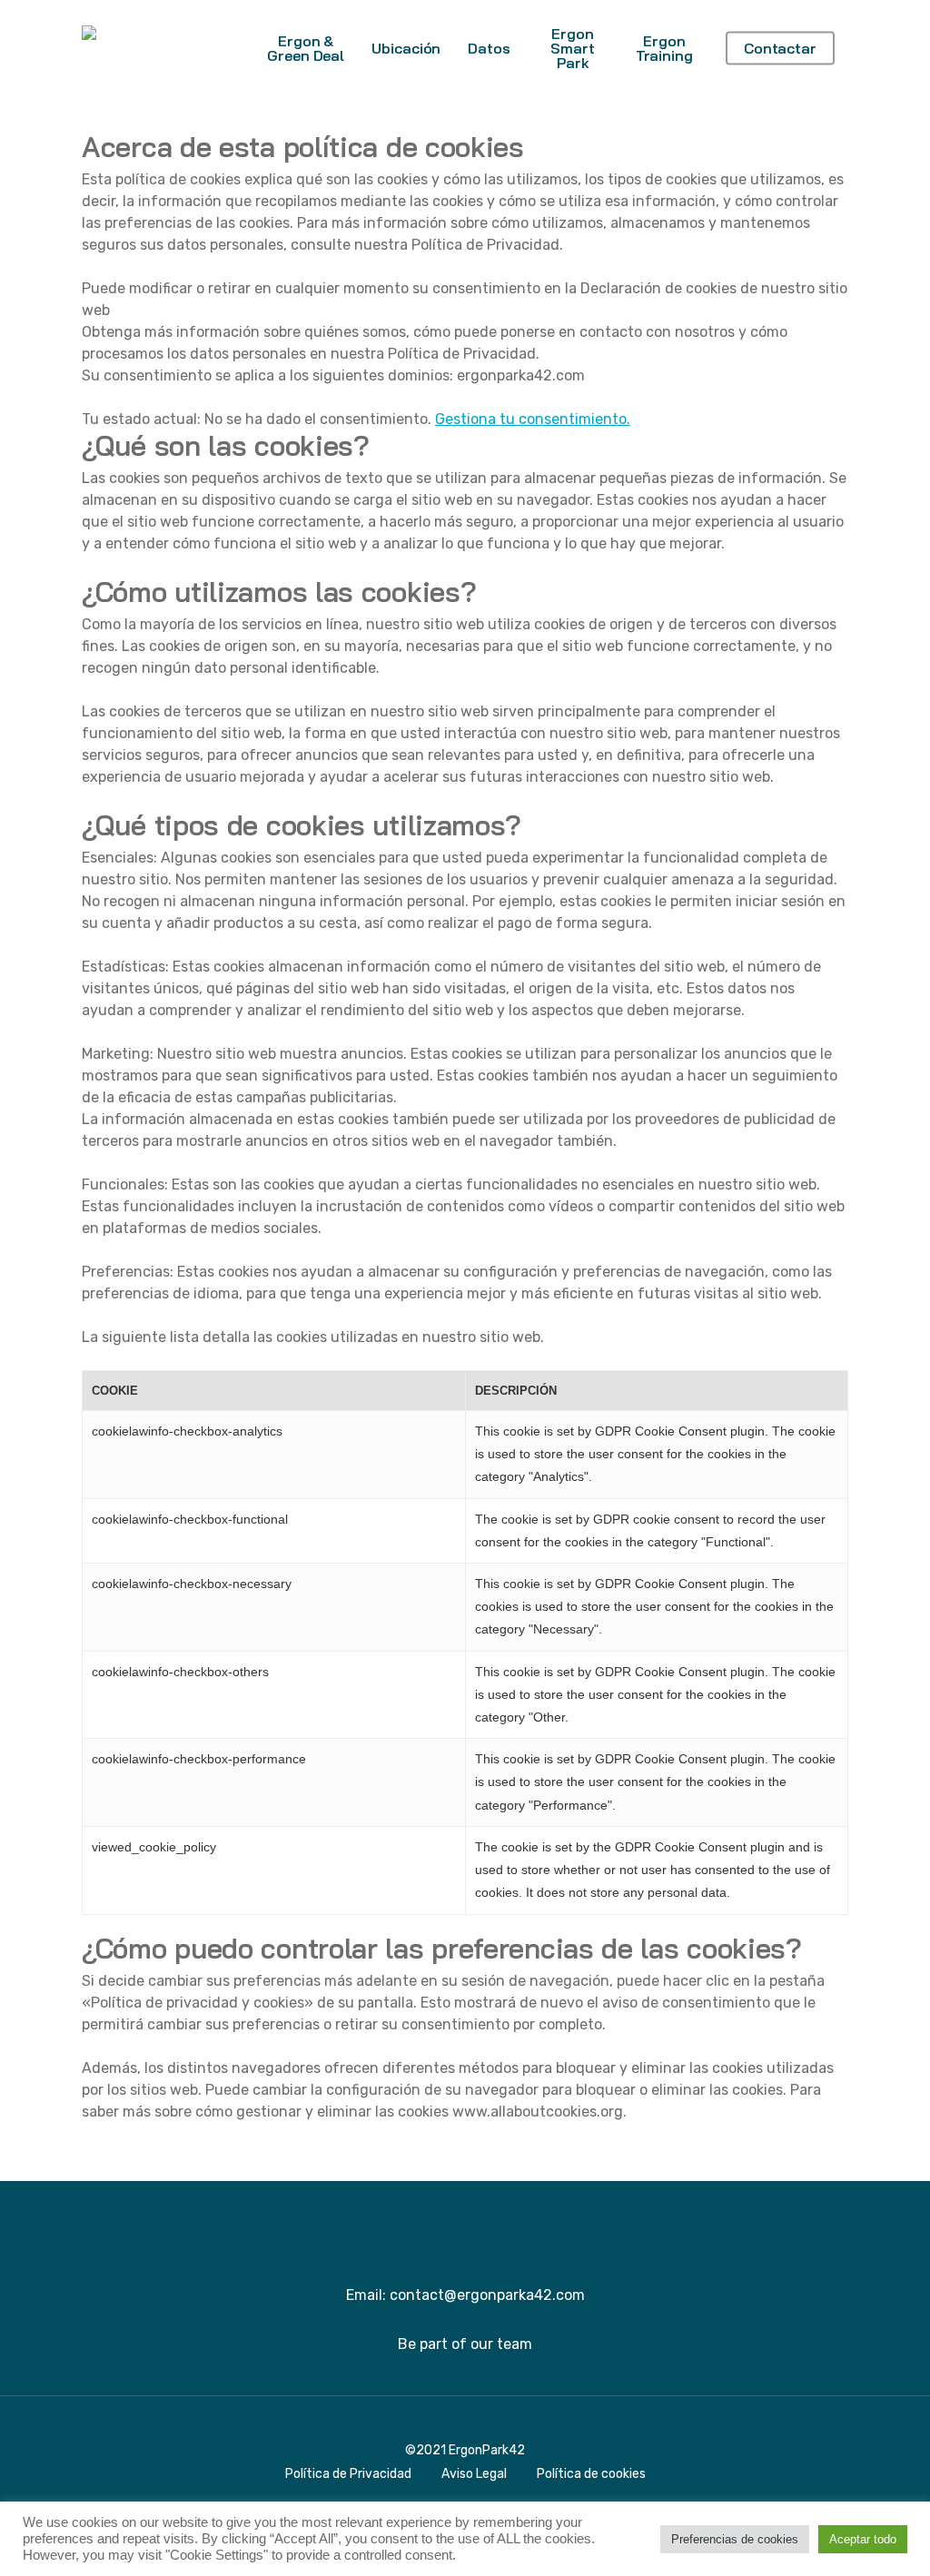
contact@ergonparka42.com (487, 2295)
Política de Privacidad (348, 2474)
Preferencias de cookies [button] (735, 2539)
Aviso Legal (474, 2474)
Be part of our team (465, 2344)
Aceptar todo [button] (863, 2539)
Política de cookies (591, 2474)
